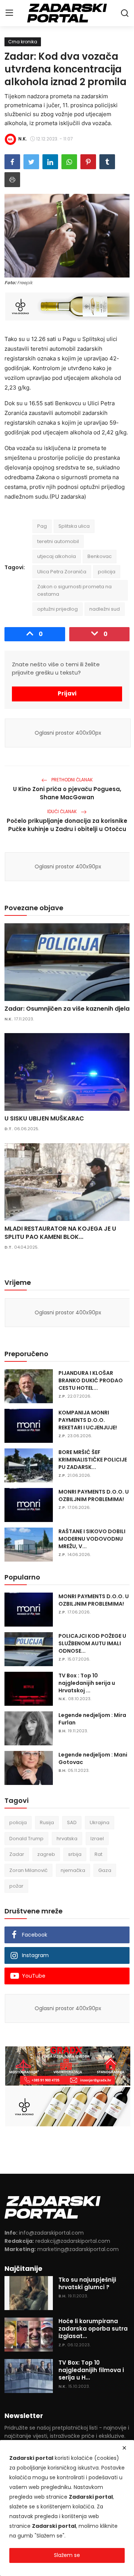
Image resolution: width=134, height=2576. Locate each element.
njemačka (73, 1870)
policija (107, 572)
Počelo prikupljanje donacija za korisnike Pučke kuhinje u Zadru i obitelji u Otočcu (67, 825)
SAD (72, 1822)
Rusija (47, 1822)
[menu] (9, 13)
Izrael (97, 1839)
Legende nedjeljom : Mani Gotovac (93, 1758)
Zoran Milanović (28, 1870)
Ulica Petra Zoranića (62, 572)
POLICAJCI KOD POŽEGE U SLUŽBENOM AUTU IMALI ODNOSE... (92, 1643)
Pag (42, 526)
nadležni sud (105, 609)
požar (16, 1886)
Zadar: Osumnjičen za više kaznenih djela (67, 1009)
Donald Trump (26, 1839)
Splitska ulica (74, 526)
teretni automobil (58, 541)
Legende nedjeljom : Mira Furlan (92, 1719)
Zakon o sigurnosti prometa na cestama (74, 590)
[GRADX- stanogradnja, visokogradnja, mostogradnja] (68, 2066)
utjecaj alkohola (57, 556)
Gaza (105, 1870)
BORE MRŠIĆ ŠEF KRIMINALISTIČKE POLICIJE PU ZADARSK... (93, 1460)
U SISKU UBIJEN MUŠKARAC (44, 1119)
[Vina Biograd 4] (68, 306)
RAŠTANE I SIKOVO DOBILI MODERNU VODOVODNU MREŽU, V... (92, 1539)
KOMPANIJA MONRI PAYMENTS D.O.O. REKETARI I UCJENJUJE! (88, 1420)
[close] (124, 2448)
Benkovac (100, 556)
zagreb (46, 1854)
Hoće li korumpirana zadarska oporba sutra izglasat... (93, 2329)
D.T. (9, 1129)
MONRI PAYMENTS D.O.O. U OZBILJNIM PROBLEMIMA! (94, 1495)
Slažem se (67, 2555)
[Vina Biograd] (68, 2107)
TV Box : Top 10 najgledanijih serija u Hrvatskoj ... (87, 1683)
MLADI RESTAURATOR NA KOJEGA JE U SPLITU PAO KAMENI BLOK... (60, 1233)
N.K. (9, 1019)
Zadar (17, 1854)
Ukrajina (100, 1822)
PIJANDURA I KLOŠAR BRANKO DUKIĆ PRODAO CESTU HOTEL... (91, 1380)
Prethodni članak (71, 780)
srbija (75, 1854)
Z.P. (62, 1396)
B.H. (62, 1731)
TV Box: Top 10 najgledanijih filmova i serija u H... (91, 2370)
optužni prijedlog (58, 609)
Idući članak (63, 811)
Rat (98, 1854)
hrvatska (67, 1839)
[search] (125, 13)
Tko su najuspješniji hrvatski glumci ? (87, 2284)
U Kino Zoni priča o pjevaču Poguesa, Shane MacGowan (67, 793)
